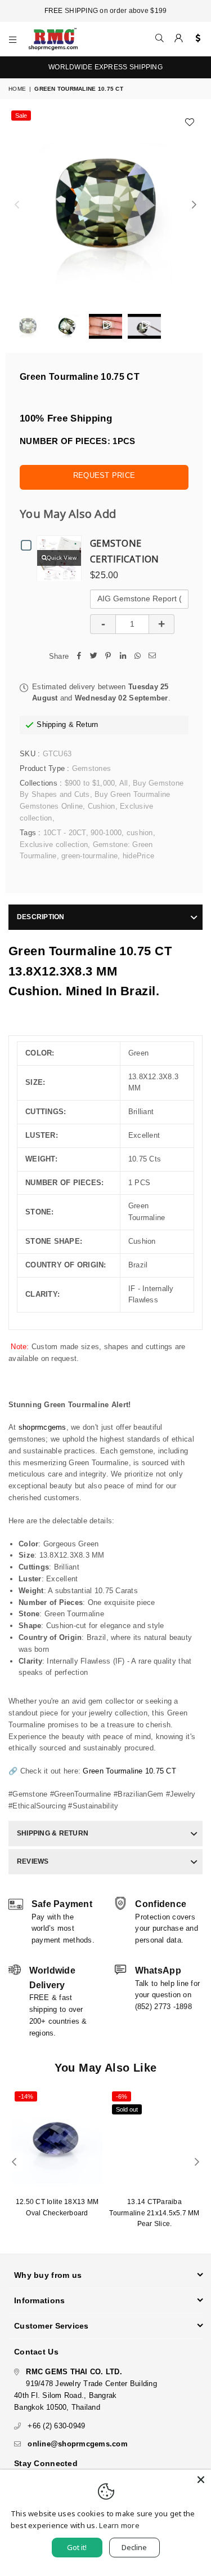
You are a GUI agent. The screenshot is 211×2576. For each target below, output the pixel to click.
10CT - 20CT (65, 833)
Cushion (102, 806)
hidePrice (138, 856)
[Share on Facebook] (79, 657)
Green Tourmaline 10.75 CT (129, 1771)
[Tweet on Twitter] (93, 657)
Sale (21, 116)
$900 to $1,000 (90, 783)
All (124, 783)
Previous (17, 205)
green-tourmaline (89, 856)
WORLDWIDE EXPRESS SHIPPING (105, 67)
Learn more (119, 2525)
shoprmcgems (42, 1427)
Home (17, 89)
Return (87, 724)
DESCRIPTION (41, 917)
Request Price (104, 475)
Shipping (51, 724)
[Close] (201, 2480)
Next (194, 205)
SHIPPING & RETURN (53, 1833)
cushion (140, 833)
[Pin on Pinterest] (108, 657)
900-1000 (106, 833)
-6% (122, 2096)
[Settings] (196, 39)
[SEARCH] (160, 39)
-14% (26, 2096)
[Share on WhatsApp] (137, 657)
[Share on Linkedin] (123, 657)
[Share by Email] (152, 657)
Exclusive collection (54, 844)
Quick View (62, 558)
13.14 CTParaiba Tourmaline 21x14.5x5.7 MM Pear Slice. (154, 2213)
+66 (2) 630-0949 (56, 2426)
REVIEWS (33, 1861)
